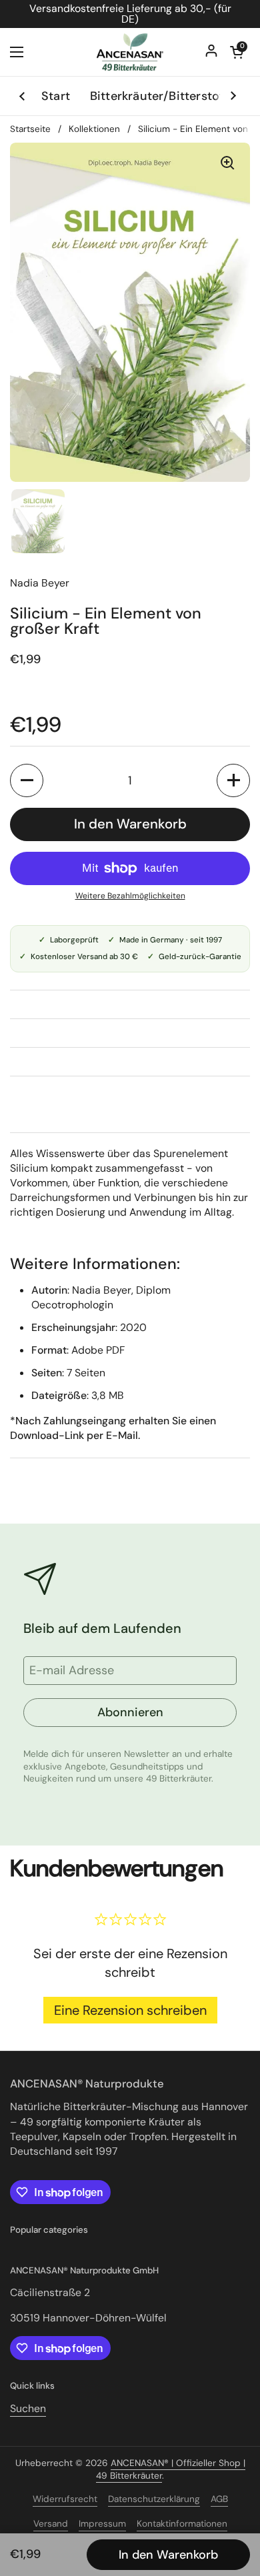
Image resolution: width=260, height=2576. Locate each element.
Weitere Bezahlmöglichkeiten (130, 896)
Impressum (102, 2524)
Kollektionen (94, 129)
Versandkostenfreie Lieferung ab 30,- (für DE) (130, 14)
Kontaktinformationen (182, 2524)
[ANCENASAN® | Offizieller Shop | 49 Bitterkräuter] (130, 52)
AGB (219, 2499)
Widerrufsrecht (65, 2499)
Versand (51, 2524)
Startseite (30, 129)
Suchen (28, 2408)
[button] (27, 780)
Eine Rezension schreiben (130, 2010)
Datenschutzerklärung (154, 2499)
